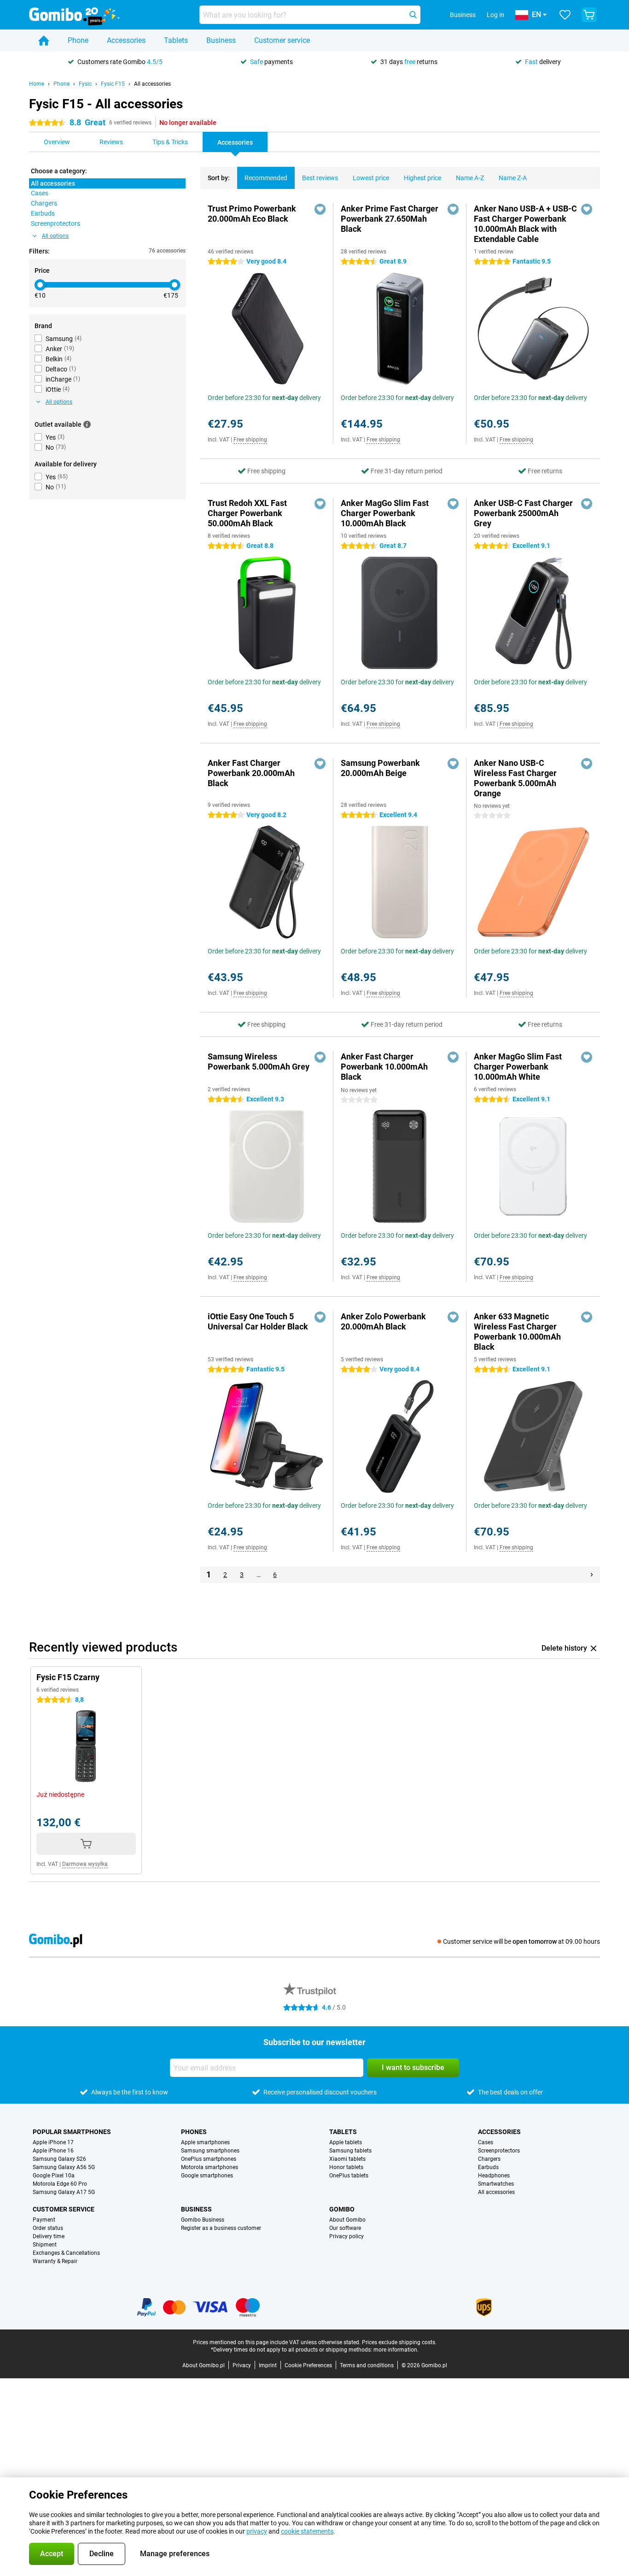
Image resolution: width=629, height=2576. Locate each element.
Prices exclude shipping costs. (399, 2342)
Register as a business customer (221, 2228)
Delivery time (49, 2236)
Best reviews (320, 178)
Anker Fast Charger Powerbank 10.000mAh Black (384, 1067)
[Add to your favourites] (320, 209)
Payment (44, 2220)
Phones (194, 2132)
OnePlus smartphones (209, 2159)
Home (37, 84)
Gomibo (342, 2209)
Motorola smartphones (210, 2167)
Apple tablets (346, 2142)
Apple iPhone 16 (53, 2151)
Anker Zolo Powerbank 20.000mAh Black (383, 1321)
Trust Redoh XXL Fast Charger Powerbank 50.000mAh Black (247, 513)
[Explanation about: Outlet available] (87, 424)
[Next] (592, 1575)
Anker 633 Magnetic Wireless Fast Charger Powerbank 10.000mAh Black (517, 1332)
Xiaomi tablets (347, 2159)
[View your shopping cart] (589, 15)
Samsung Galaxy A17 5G (64, 2192)
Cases (486, 2142)
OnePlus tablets (349, 2176)
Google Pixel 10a (54, 2176)
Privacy (242, 2365)
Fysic (85, 84)
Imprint (268, 2365)
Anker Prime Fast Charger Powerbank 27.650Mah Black (390, 219)
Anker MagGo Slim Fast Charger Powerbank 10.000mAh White (518, 1067)
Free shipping (250, 440)
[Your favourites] (565, 15)
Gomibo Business (203, 2220)
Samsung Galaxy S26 (59, 2159)
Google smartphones (207, 2176)
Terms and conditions (367, 2365)
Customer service (282, 40)
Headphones (494, 2176)
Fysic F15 (113, 84)
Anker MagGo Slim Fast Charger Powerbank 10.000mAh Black (385, 513)
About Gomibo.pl (204, 2365)
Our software (345, 2228)
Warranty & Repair (55, 2261)
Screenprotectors (499, 2151)
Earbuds (488, 2167)
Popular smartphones (72, 2132)
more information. (396, 2350)
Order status (48, 2228)
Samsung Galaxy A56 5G (64, 2167)
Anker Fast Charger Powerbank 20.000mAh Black (251, 773)
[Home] (44, 41)
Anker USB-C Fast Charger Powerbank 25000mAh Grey (523, 513)
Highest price (422, 178)
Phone (78, 40)
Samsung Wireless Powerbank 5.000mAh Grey (259, 1062)
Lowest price (371, 178)
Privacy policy (347, 2236)
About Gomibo (347, 2220)
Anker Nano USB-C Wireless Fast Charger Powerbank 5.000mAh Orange (515, 778)
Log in (495, 15)
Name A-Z (470, 178)
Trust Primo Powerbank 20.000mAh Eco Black (252, 214)
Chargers (489, 2159)
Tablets (176, 40)
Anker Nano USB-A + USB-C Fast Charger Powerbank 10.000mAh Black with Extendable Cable (525, 224)
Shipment (45, 2245)
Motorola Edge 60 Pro (60, 2184)
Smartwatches (496, 2184)
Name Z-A (513, 178)
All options (55, 236)
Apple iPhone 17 (53, 2142)
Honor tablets (346, 2167)
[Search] (413, 15)
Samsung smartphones (210, 2151)
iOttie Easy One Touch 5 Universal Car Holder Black (258, 1321)
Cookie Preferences (308, 2365)
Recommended (266, 178)
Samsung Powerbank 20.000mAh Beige (380, 768)
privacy (257, 2531)
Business (221, 40)
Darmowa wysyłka (85, 1864)
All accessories (152, 84)
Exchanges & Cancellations (66, 2253)
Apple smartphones (205, 2142)
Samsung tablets (350, 2151)
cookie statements (307, 2531)
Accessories (126, 40)
